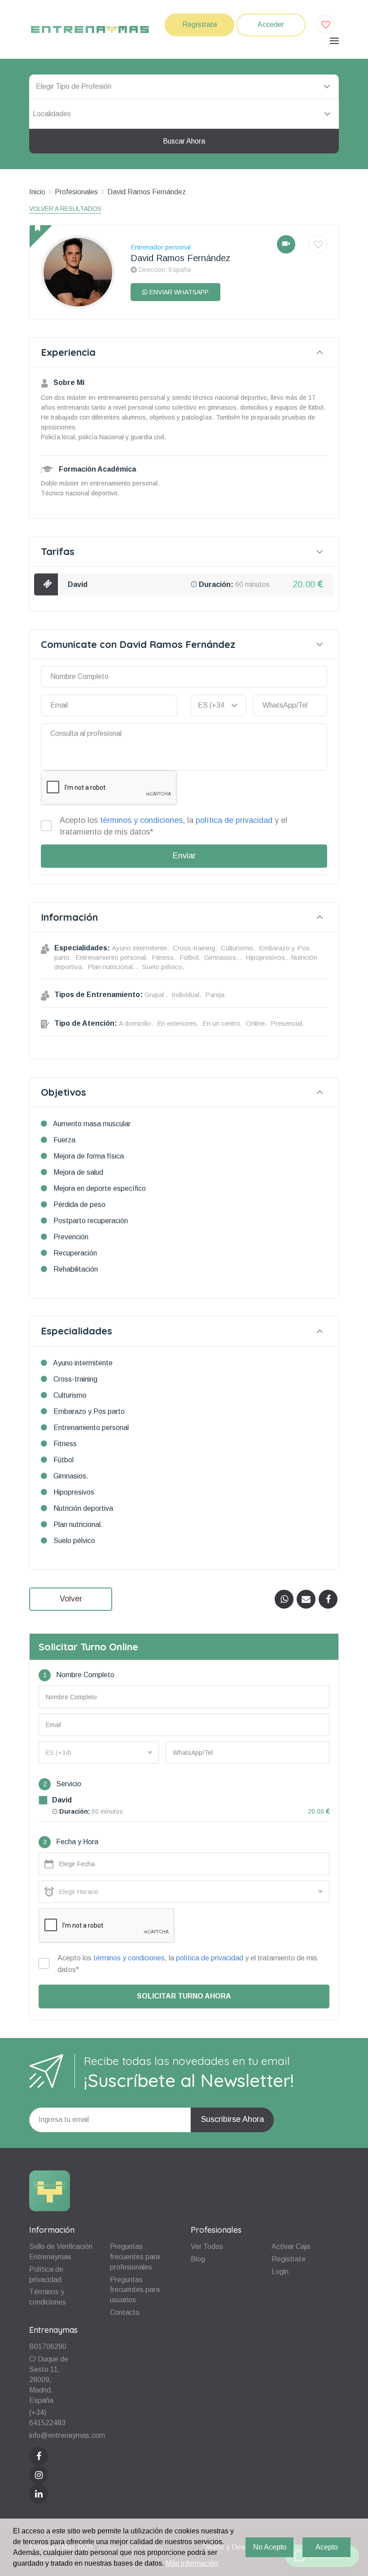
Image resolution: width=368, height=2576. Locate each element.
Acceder (271, 24)
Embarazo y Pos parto (89, 1411)
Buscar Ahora (184, 141)
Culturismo (70, 1395)
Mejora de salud (78, 1172)
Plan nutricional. (78, 1524)
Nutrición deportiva (83, 1508)
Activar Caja (291, 2246)
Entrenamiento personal (91, 1428)
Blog (198, 2259)
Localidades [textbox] (52, 114)
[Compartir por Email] (306, 1599)
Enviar (184, 856)
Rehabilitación (76, 1269)
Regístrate (200, 24)
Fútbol (64, 1460)
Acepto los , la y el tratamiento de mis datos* (173, 826)
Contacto (125, 2312)
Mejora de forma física (89, 1156)
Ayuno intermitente (83, 1363)
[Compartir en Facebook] (328, 1599)
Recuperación (75, 1253)
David (78, 584)
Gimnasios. (71, 1476)
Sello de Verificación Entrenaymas (61, 2252)
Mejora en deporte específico (100, 1188)
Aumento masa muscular (92, 1124)
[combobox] (184, 114)
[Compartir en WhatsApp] (284, 1599)
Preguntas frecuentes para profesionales (135, 2257)
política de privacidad (234, 820)
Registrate (289, 2259)
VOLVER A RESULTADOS (65, 209)
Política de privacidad (46, 2274)
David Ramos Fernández (147, 192)
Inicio (37, 192)
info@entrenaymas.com (67, 2435)
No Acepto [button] (270, 2547)
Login (280, 2272)
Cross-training (75, 1379)
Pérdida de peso (79, 1205)
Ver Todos (207, 2246)
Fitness (65, 1444)
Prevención (71, 1237)
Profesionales (76, 192)
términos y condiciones (141, 820)
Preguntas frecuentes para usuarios (135, 2290)
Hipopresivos (74, 1492)
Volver (71, 1599)
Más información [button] (192, 2563)
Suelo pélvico (74, 1541)
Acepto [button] (327, 2547)
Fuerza (64, 1140)
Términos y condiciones (48, 2297)
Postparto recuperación (91, 1221)
